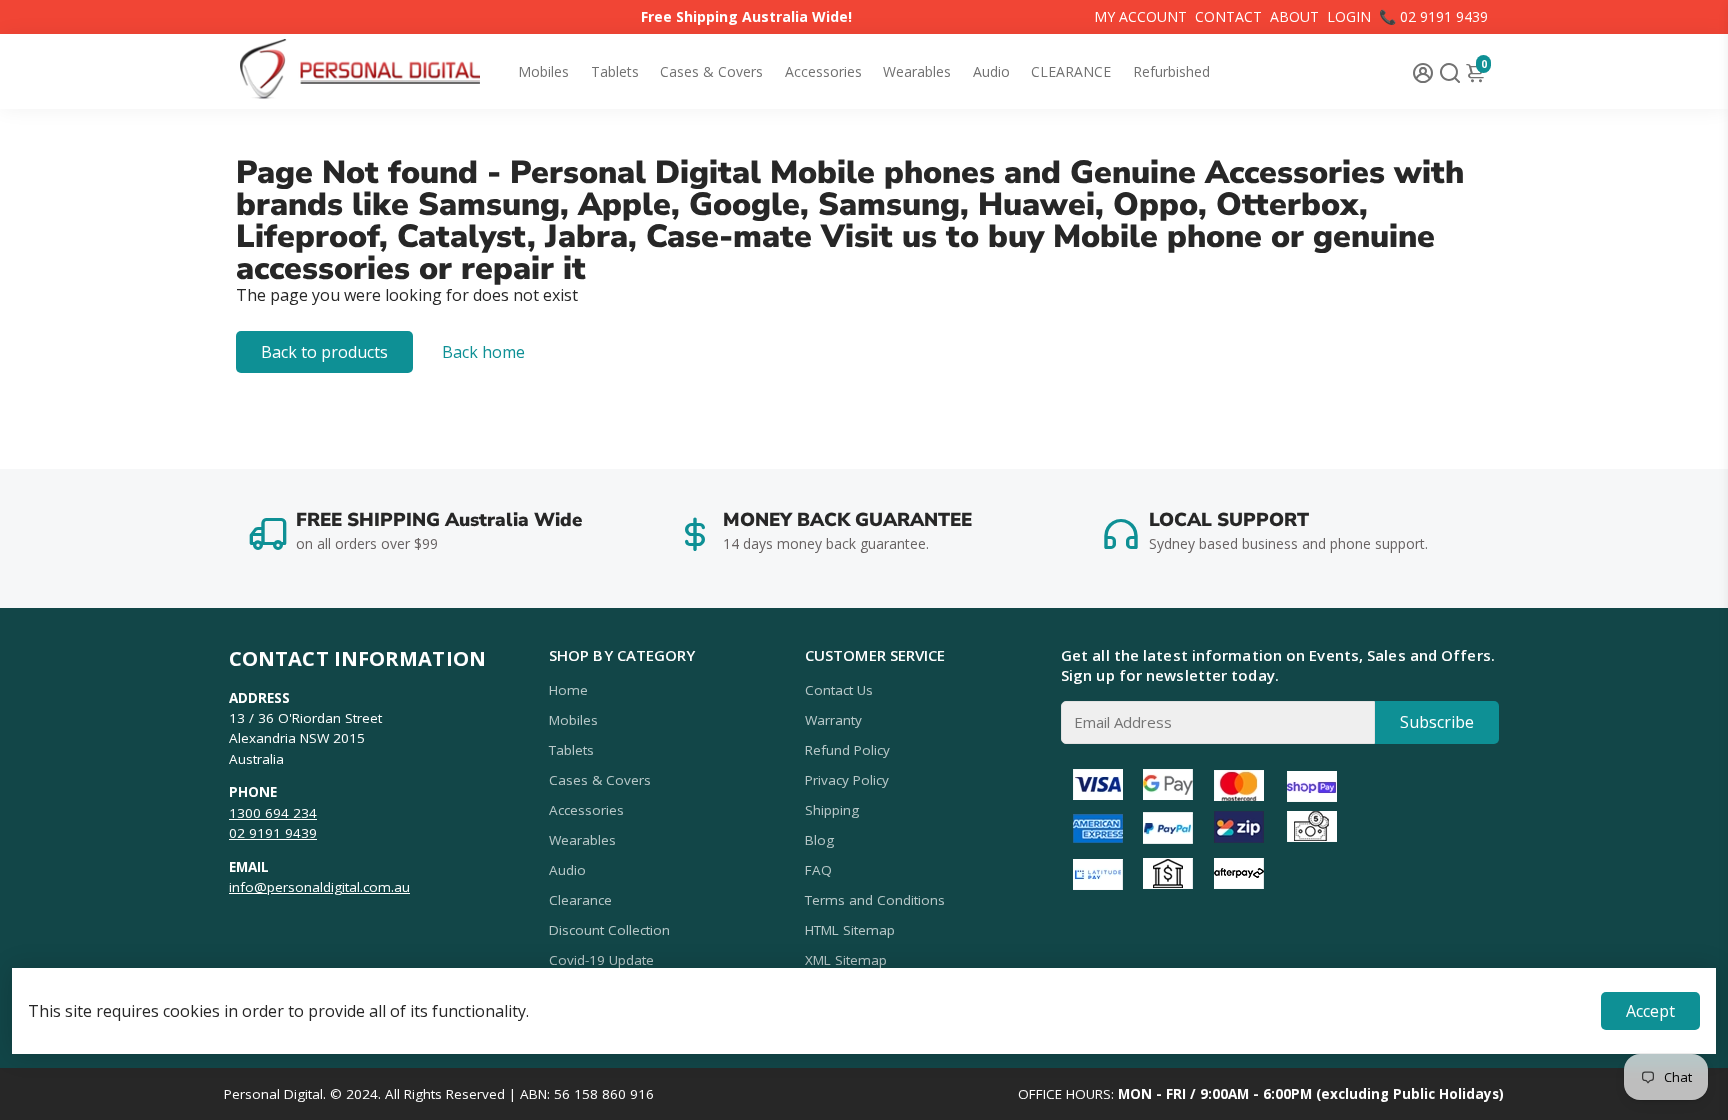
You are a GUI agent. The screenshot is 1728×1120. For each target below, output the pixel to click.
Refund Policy (847, 750)
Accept (1650, 1011)
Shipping (832, 810)
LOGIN (1349, 16)
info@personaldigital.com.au (319, 887)
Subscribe (1437, 722)
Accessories (823, 71)
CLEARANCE (1071, 71)
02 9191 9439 (273, 833)
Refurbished (1171, 71)
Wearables (917, 71)
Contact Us (839, 690)
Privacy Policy (847, 780)
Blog (819, 840)
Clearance (580, 900)
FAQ (818, 870)
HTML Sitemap (850, 930)
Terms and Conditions (875, 900)
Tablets (615, 71)
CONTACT (1228, 16)
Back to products (324, 352)
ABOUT (1294, 16)
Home (568, 690)
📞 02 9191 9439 (1433, 16)
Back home (483, 352)
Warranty (833, 720)
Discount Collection (609, 930)
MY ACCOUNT (1140, 16)
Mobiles (543, 71)
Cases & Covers (711, 71)
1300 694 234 (273, 813)
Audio (991, 71)
